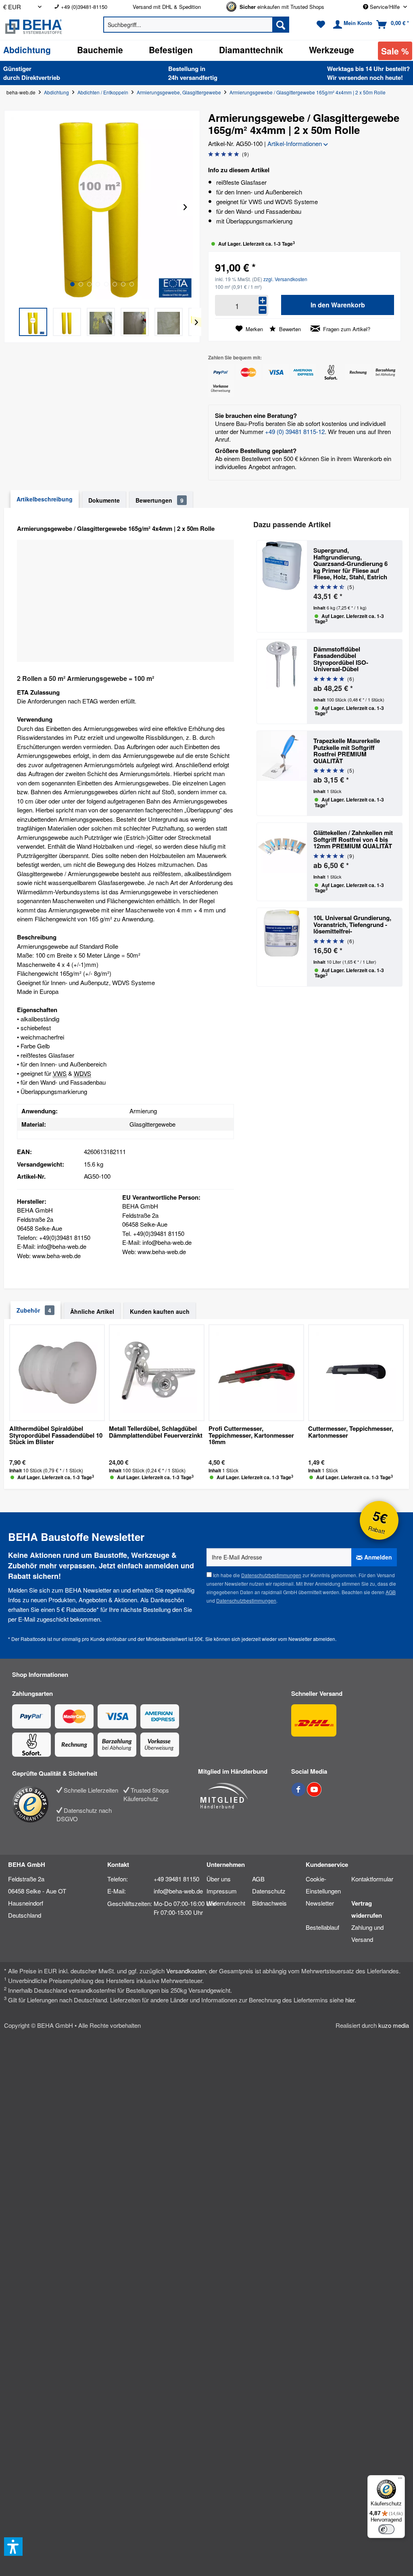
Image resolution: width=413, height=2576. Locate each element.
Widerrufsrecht (226, 1903)
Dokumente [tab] (104, 500)
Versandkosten (186, 1971)
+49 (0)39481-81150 (84, 7)
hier (350, 2000)
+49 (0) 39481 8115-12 (295, 431)
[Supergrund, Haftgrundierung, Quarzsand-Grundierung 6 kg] (282, 586)
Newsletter (320, 1903)
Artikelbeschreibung (45, 499)
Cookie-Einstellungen (323, 1885)
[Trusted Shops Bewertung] (34, 1804)
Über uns (219, 1879)
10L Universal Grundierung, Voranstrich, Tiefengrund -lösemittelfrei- (352, 925)
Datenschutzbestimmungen (271, 1575)
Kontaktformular (372, 1879)
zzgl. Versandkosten (285, 279)
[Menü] (400, 2480)
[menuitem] (87, 7)
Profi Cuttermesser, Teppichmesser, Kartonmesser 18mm (251, 1436)
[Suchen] (281, 25)
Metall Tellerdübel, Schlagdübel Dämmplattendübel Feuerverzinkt (156, 1432)
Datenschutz (269, 1891)
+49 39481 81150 (176, 1879)
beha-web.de (21, 92)
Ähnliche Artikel (92, 1311)
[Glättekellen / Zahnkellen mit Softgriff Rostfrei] (282, 862)
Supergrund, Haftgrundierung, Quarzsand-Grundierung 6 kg (350, 564)
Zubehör (34, 1310)
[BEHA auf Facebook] (299, 1794)
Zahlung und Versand (367, 1933)
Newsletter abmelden (312, 1639)
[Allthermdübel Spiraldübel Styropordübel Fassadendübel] (57, 1373)
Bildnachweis (269, 1903)
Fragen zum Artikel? (346, 329)
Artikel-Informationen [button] (295, 143)
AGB (391, 1592)
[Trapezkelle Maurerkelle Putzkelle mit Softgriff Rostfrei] (282, 773)
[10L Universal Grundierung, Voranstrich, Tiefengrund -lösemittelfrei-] (282, 947)
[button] (33, 322)
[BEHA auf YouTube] (314, 1794)
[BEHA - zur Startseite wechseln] (43, 27)
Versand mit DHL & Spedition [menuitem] (167, 7)
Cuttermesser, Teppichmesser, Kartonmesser (351, 1432)
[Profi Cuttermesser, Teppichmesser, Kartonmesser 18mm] (256, 1373)
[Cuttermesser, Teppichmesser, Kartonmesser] (356, 1373)
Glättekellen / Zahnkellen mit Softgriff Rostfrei (353, 839)
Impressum (222, 1891)
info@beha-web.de (178, 1891)
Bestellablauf (322, 1927)
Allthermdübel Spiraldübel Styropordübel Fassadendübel (56, 1436)
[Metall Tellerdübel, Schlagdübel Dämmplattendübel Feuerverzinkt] (157, 1373)
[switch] (386, 2529)
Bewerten (289, 329)
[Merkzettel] (321, 25)
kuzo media (394, 2025)
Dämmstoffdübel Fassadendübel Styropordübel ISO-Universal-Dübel (341, 659)
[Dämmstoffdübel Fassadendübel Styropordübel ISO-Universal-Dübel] (282, 682)
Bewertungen (160, 500)
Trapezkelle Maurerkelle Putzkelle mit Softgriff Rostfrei (347, 751)
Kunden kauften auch (160, 1311)
